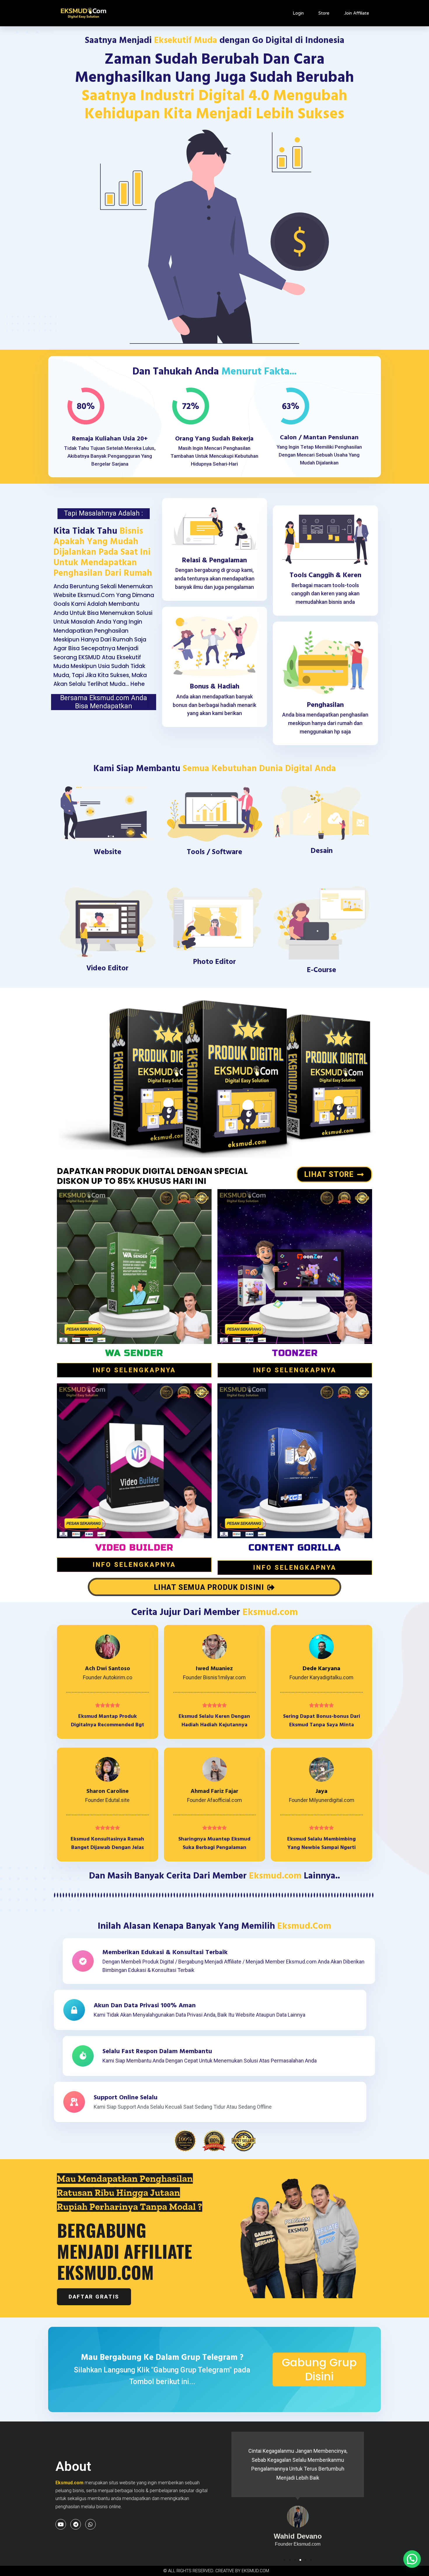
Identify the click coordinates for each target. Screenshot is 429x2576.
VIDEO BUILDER (134, 1548)
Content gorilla (295, 1548)
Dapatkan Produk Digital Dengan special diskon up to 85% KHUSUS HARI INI (152, 1176)
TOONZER (295, 1353)
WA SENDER (134, 1353)
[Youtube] (61, 2524)
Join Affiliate (357, 13)
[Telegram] (76, 2524)
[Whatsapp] (90, 2524)
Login (298, 13)
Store (324, 13)
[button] (285, 2560)
